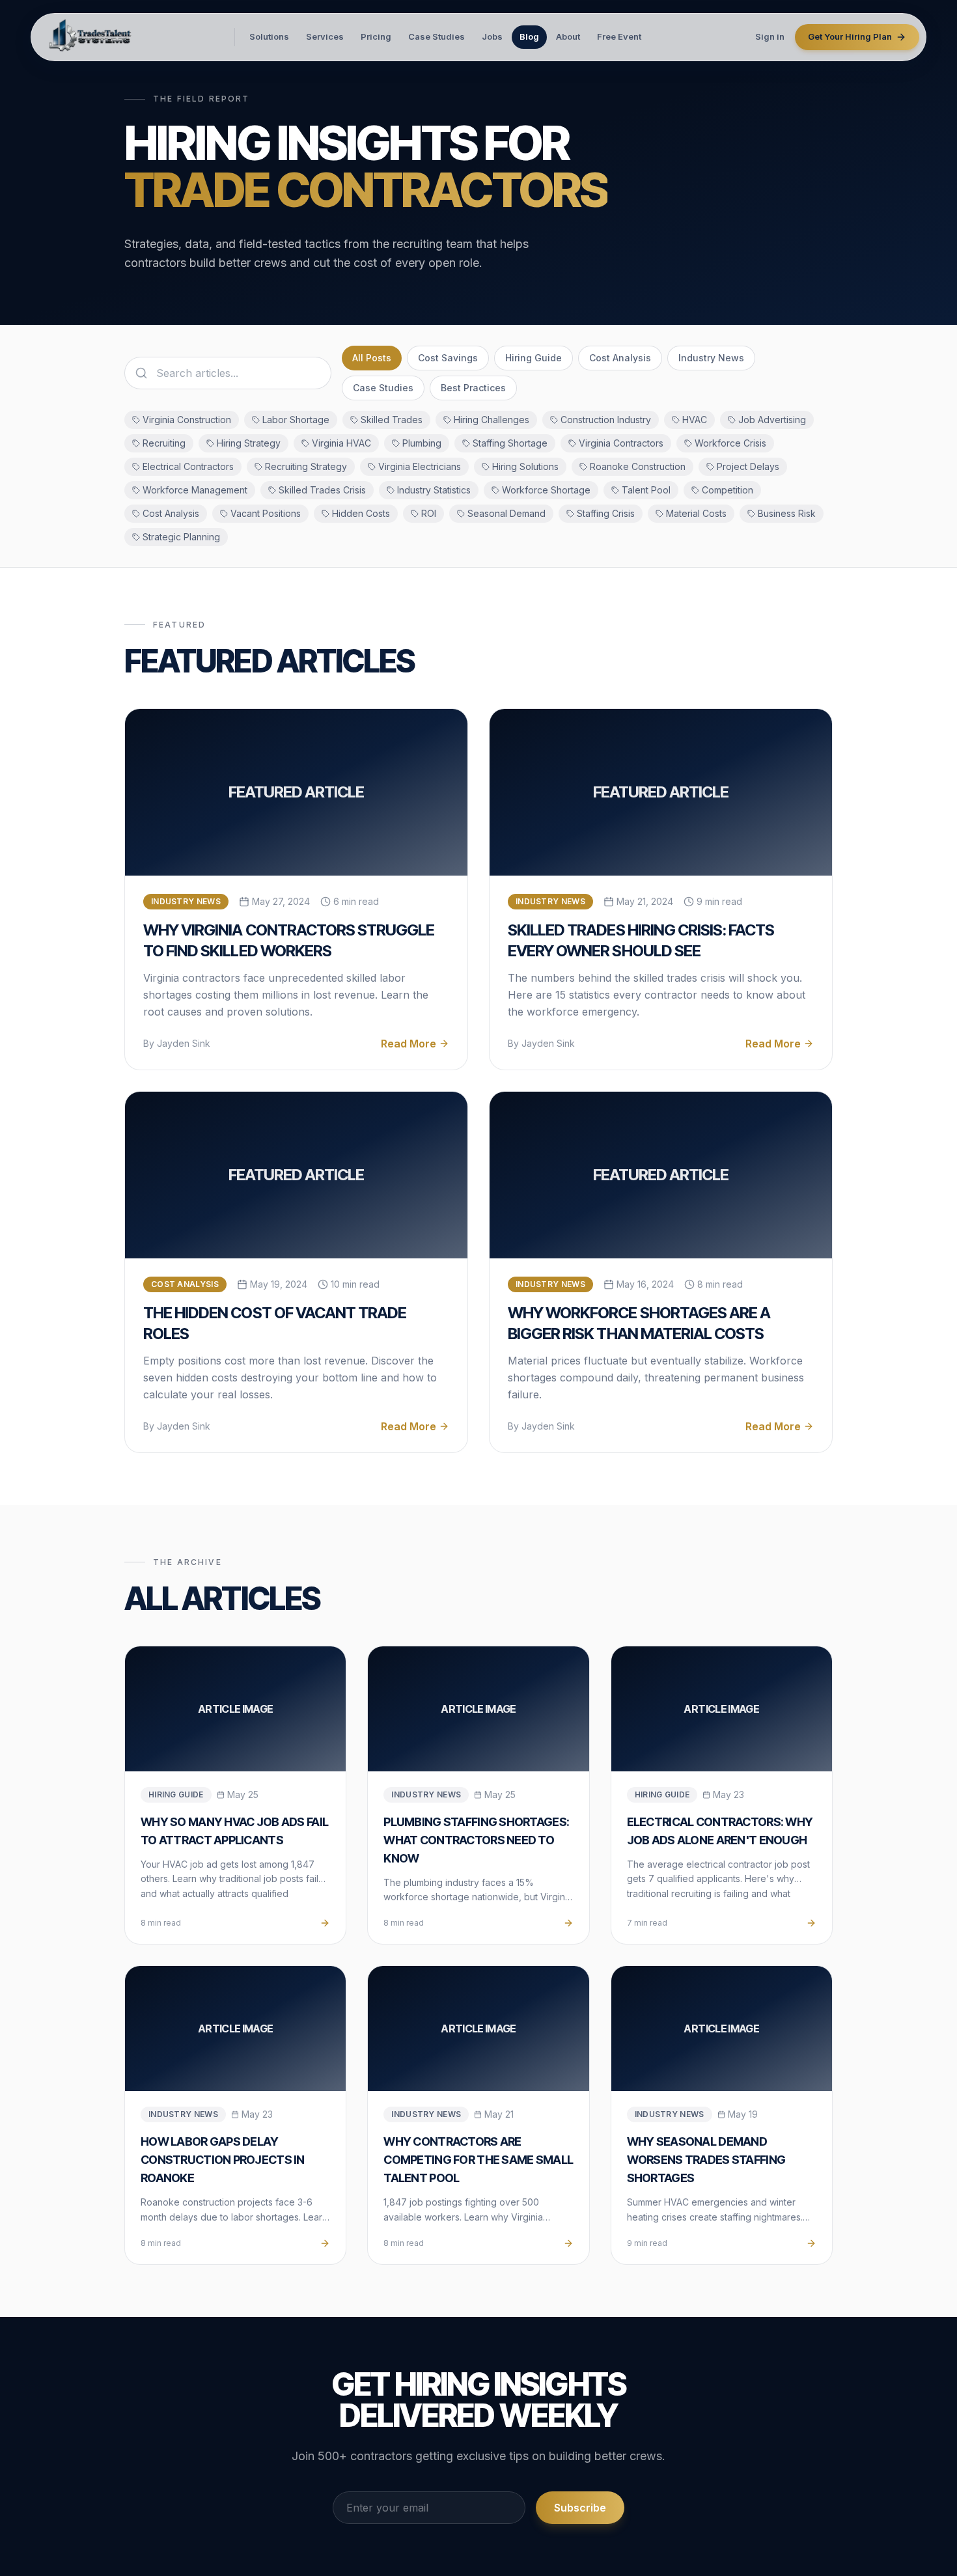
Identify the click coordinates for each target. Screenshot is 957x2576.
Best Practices (473, 388)
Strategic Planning (181, 537)
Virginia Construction (187, 420)
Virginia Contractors (621, 443)
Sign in (770, 36)
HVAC (695, 420)
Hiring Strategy (249, 443)
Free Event (619, 36)
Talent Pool (646, 490)
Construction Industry (606, 420)
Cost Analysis (620, 358)
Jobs (492, 36)
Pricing (376, 36)
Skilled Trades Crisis (322, 490)
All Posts (372, 358)
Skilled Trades (392, 420)
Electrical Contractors (188, 466)
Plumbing (422, 443)
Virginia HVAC (341, 443)
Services (325, 36)
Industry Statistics (434, 490)
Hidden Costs (361, 513)
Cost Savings (448, 358)
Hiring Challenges (492, 420)
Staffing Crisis (606, 513)
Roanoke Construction (638, 466)
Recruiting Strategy (306, 466)
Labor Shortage (296, 420)
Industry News (711, 358)
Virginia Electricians (420, 466)
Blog (529, 36)
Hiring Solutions (525, 466)
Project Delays (748, 466)
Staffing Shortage (510, 443)
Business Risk (787, 513)
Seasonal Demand (506, 513)
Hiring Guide (534, 358)
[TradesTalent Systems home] (91, 37)
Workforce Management (195, 490)
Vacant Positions (266, 513)
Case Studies (437, 36)
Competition (728, 490)
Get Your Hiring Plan (850, 36)
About (568, 36)
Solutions (269, 36)
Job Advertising (772, 420)
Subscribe (580, 2508)
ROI (429, 513)
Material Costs (696, 513)
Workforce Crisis (730, 443)
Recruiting (164, 443)
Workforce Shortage (546, 490)
